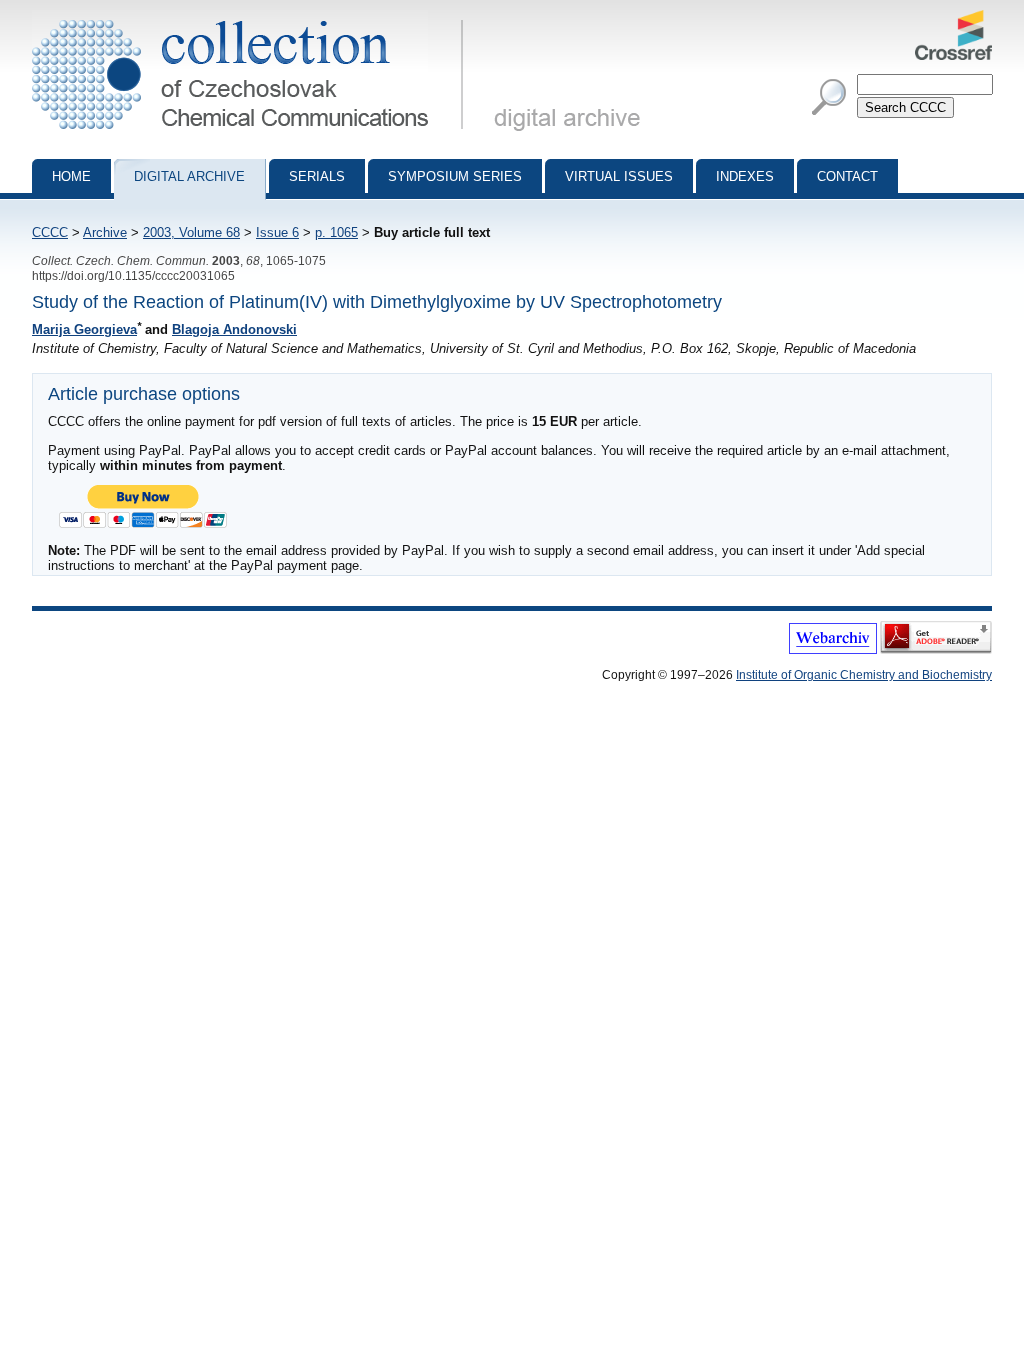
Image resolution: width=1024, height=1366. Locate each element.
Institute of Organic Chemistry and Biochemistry (864, 675)
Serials (317, 176)
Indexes (745, 176)
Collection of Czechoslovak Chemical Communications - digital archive (253, 18)
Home (71, 176)
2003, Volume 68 (191, 232)
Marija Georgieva (84, 329)
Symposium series (455, 176)
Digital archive (189, 176)
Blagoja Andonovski (234, 329)
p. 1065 (336, 232)
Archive (105, 232)
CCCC (50, 232)
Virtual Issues (619, 176)
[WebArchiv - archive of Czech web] (833, 650)
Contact (847, 176)
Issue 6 (277, 232)
